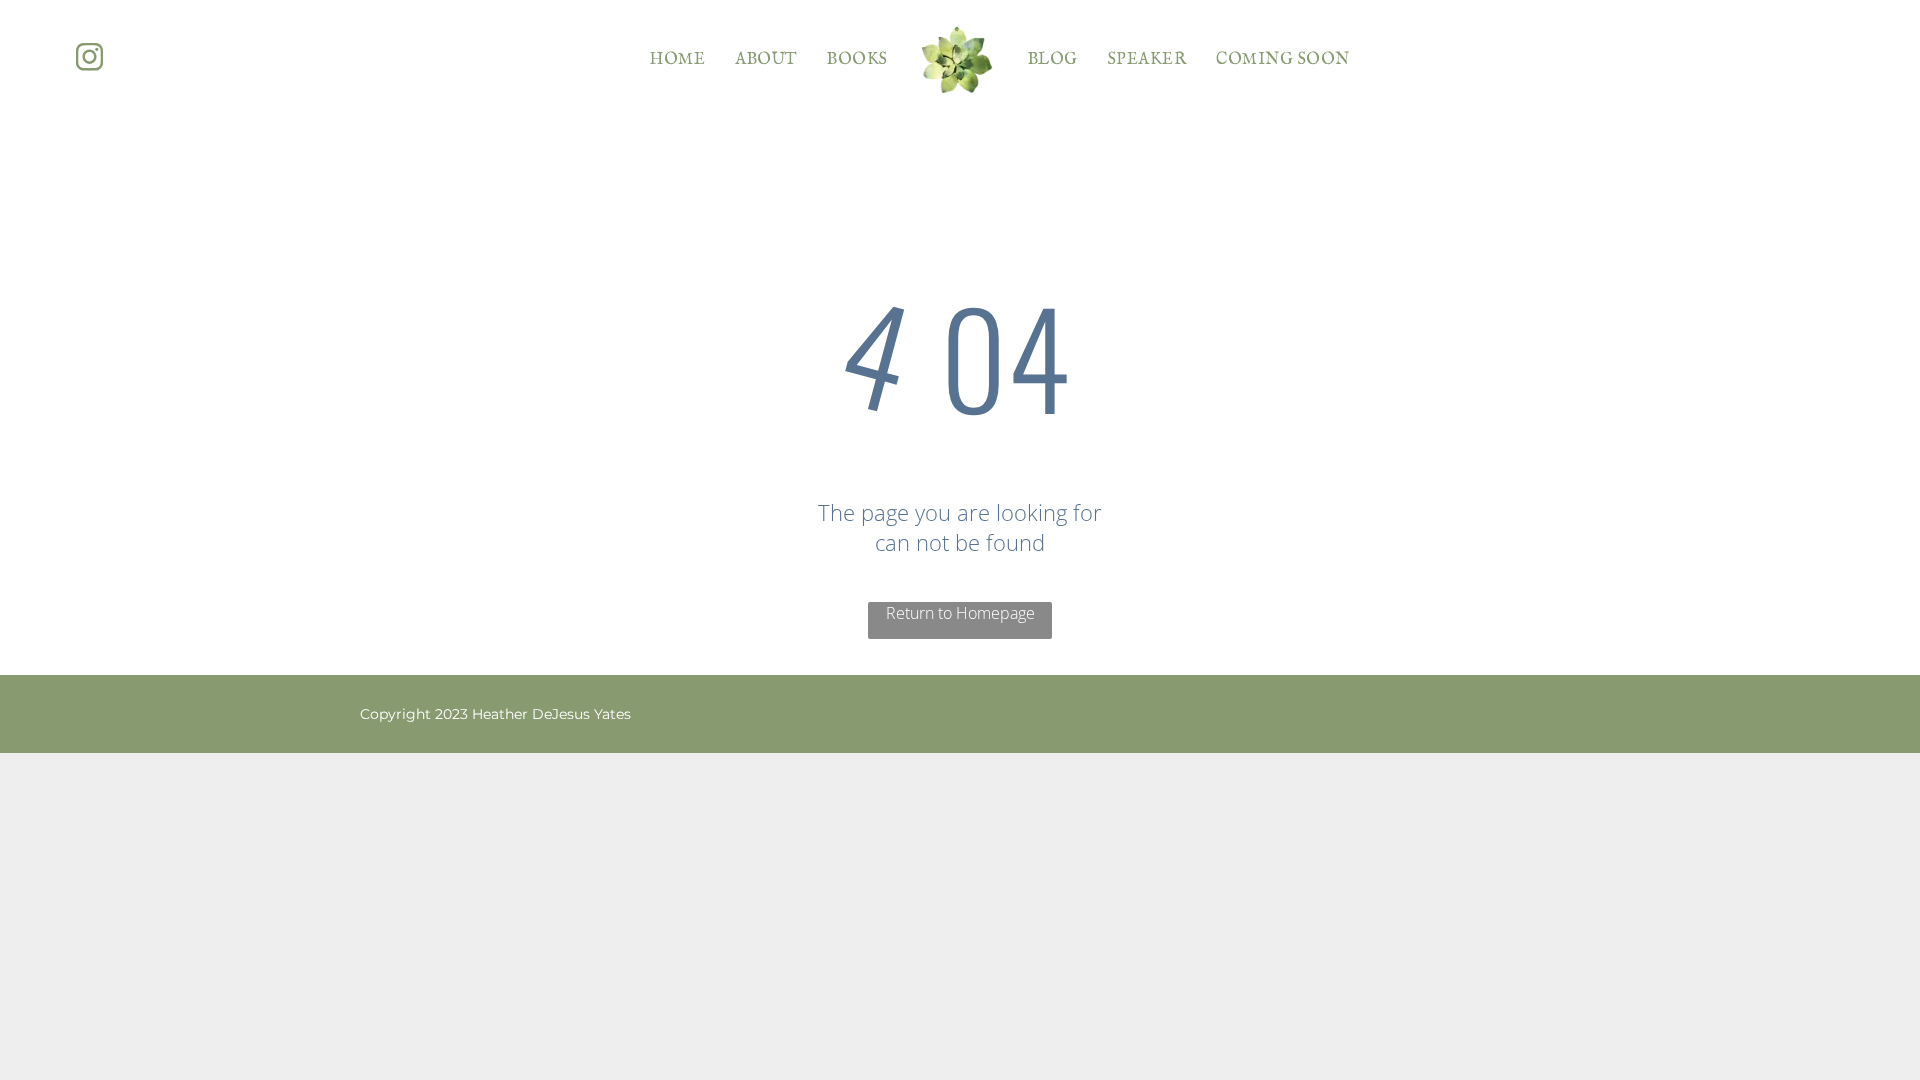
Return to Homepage (960, 613)
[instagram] (90, 59)
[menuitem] (677, 60)
